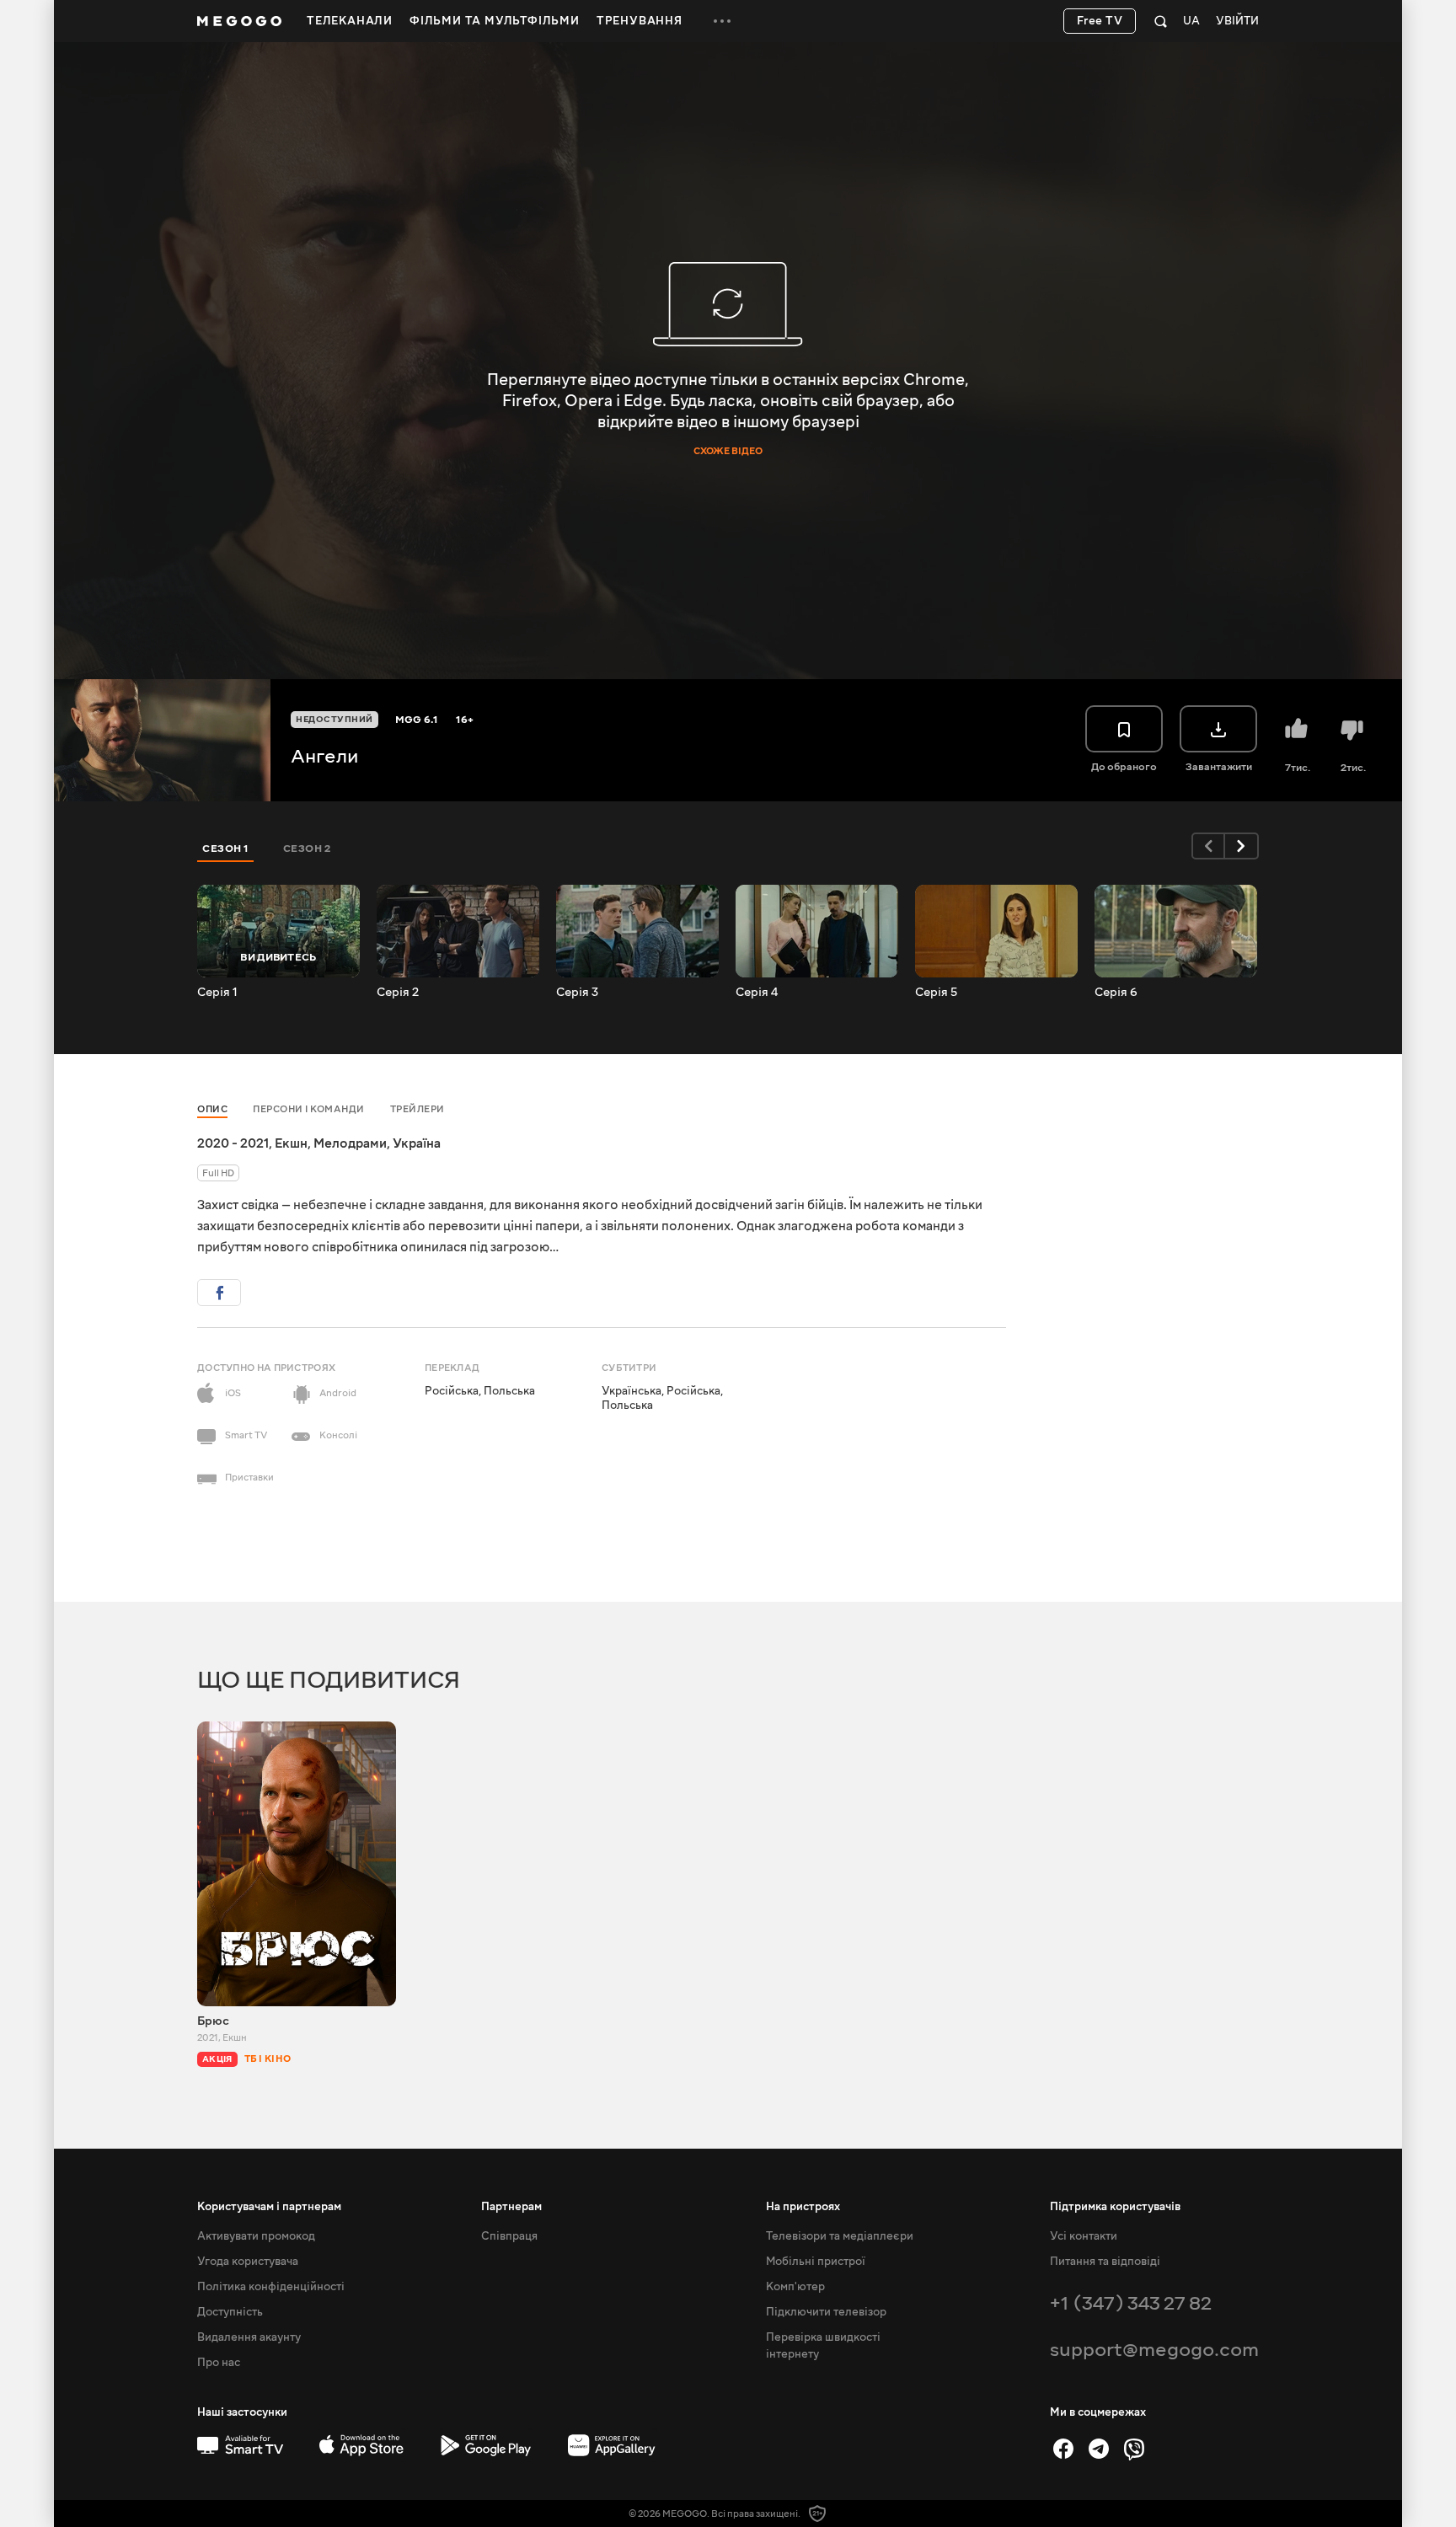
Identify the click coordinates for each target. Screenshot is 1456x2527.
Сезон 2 (307, 849)
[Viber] (1134, 2449)
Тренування (640, 21)
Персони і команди (309, 1109)
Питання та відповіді (1105, 2262)
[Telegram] (1099, 2449)
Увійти (1237, 21)
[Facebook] (1063, 2449)
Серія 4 (757, 993)
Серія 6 (1116, 993)
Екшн (291, 1143)
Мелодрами (350, 1143)
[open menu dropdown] (722, 21)
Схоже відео (728, 452)
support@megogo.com (1154, 2350)
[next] (1242, 846)
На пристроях (803, 2207)
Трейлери (418, 1109)
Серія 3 (577, 993)
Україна (417, 1143)
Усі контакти (1084, 2236)
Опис (212, 1109)
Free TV (1100, 21)
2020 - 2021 (233, 1143)
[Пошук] (1161, 21)
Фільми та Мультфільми (495, 21)
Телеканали (350, 21)
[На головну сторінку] (239, 21)
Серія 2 (398, 993)
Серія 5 (936, 993)
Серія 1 (217, 993)
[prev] (1208, 846)
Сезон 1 (226, 849)
